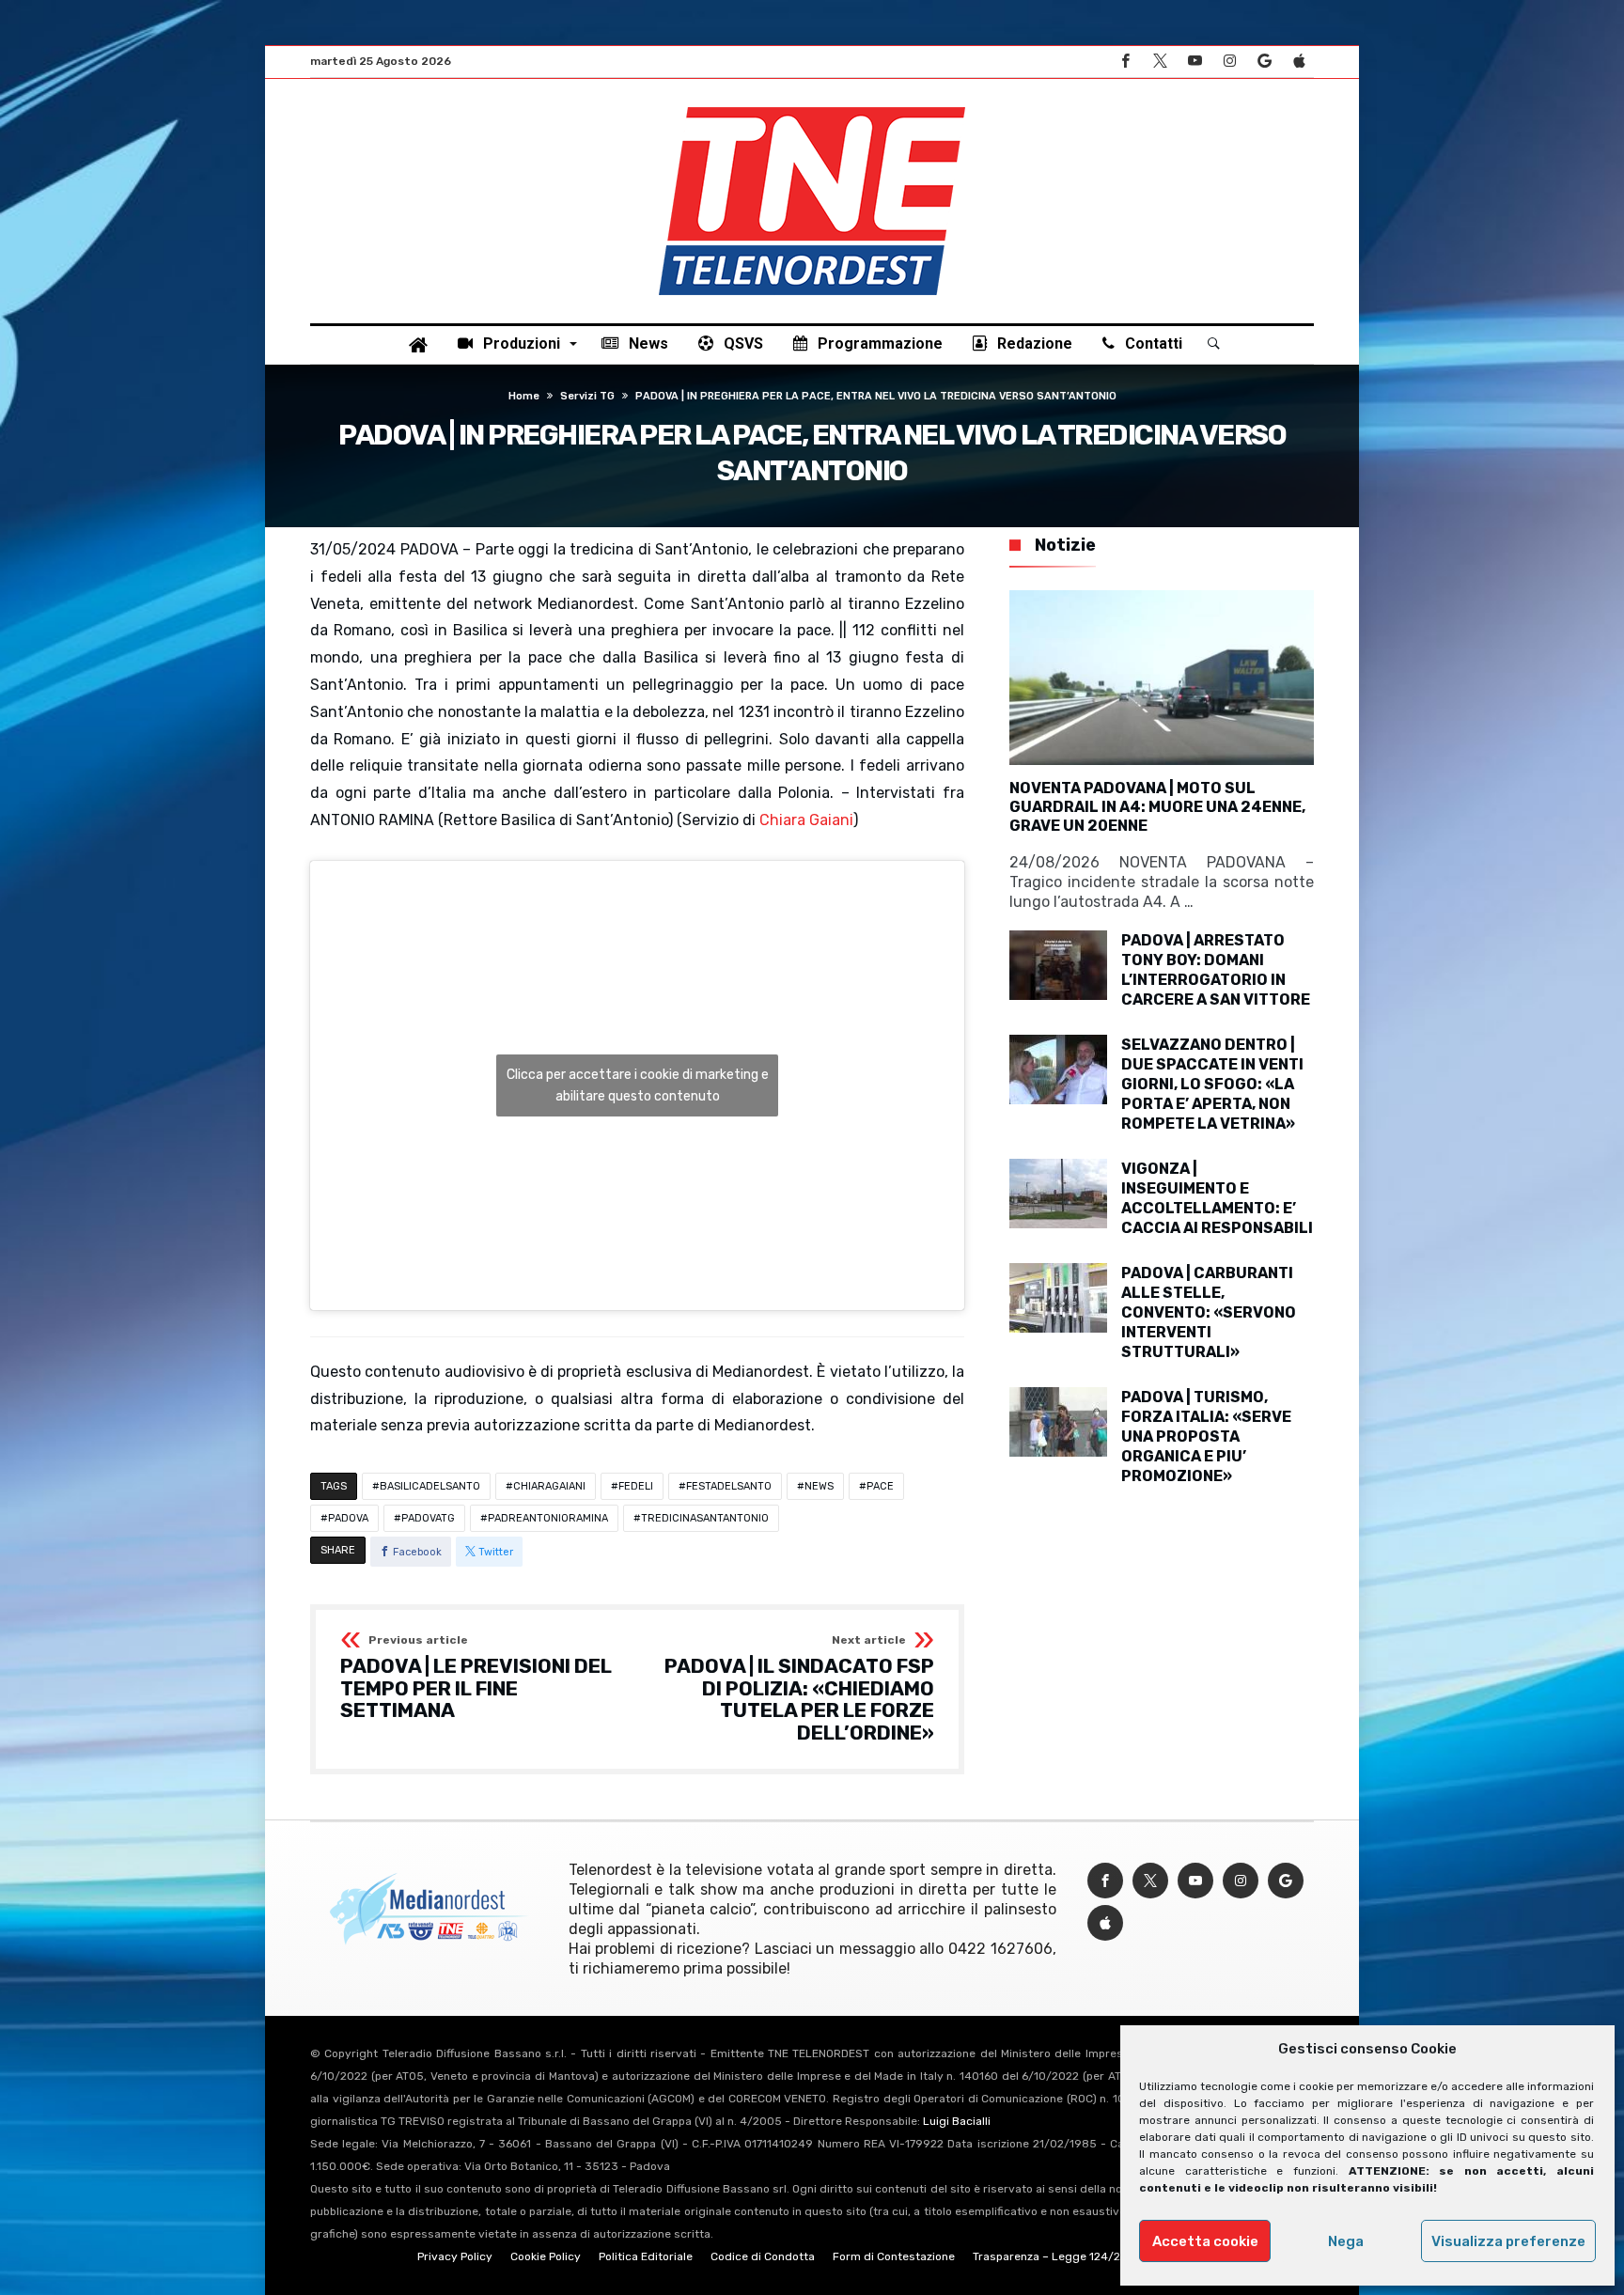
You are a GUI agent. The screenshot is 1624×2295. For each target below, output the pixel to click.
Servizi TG (587, 396)
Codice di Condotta (763, 2256)
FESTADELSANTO (729, 1486)
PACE (880, 1486)
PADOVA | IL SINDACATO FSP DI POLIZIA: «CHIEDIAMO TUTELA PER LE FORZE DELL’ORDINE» (799, 1689)
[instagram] (1229, 62)
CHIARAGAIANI (549, 1486)
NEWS (819, 1486)
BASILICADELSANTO (430, 1486)
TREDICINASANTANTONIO (705, 1518)
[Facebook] (1125, 62)
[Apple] (1299, 62)
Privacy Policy (455, 2256)
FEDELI (636, 1486)
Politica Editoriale (646, 2256)
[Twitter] (1160, 62)
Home (524, 396)
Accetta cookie (1205, 2241)
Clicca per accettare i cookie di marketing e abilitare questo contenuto (638, 1085)
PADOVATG (428, 1518)
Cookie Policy (546, 2256)
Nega (1346, 2241)
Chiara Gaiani (806, 820)
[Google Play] (1264, 62)
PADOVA (348, 1518)
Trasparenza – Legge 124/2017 (1055, 2256)
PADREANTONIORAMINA (548, 1518)
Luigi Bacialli (957, 2121)
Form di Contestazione (894, 2256)
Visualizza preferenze (1508, 2241)
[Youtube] (1195, 62)
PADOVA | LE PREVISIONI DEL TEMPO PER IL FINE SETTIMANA (476, 1678)
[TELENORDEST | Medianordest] (812, 107)
